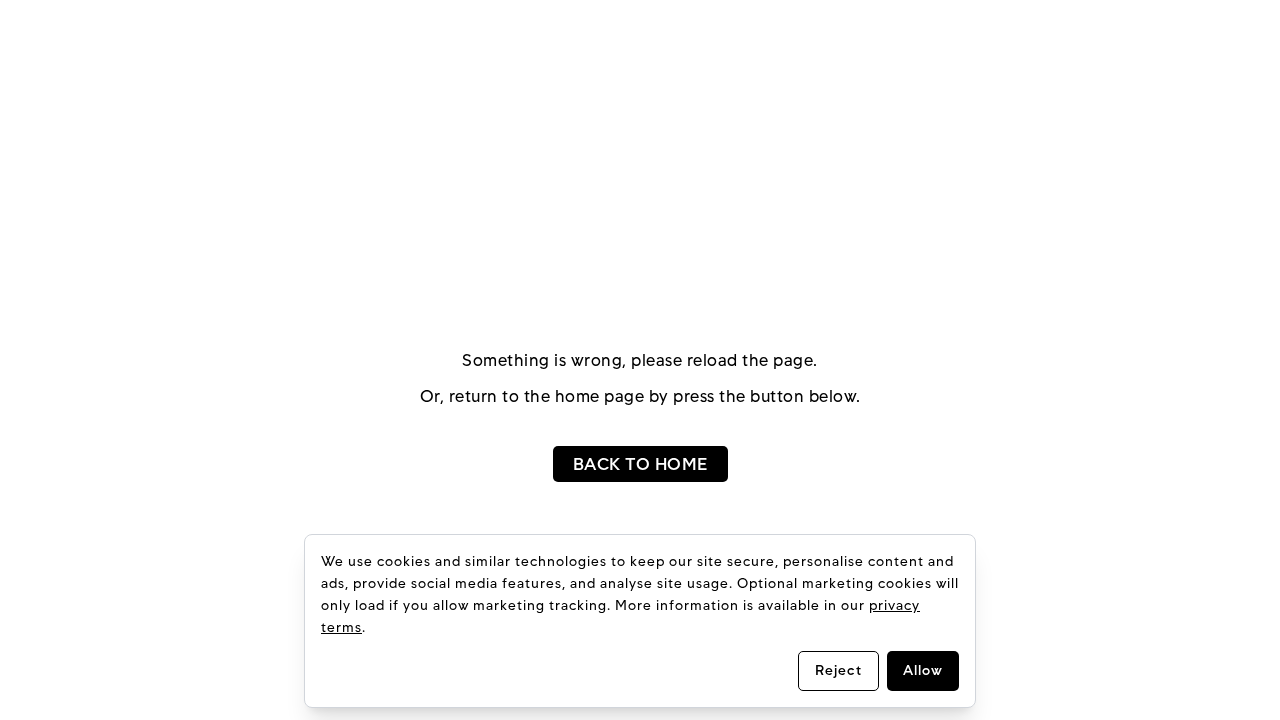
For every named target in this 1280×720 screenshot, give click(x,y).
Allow (923, 670)
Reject (838, 670)
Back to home (640, 464)
